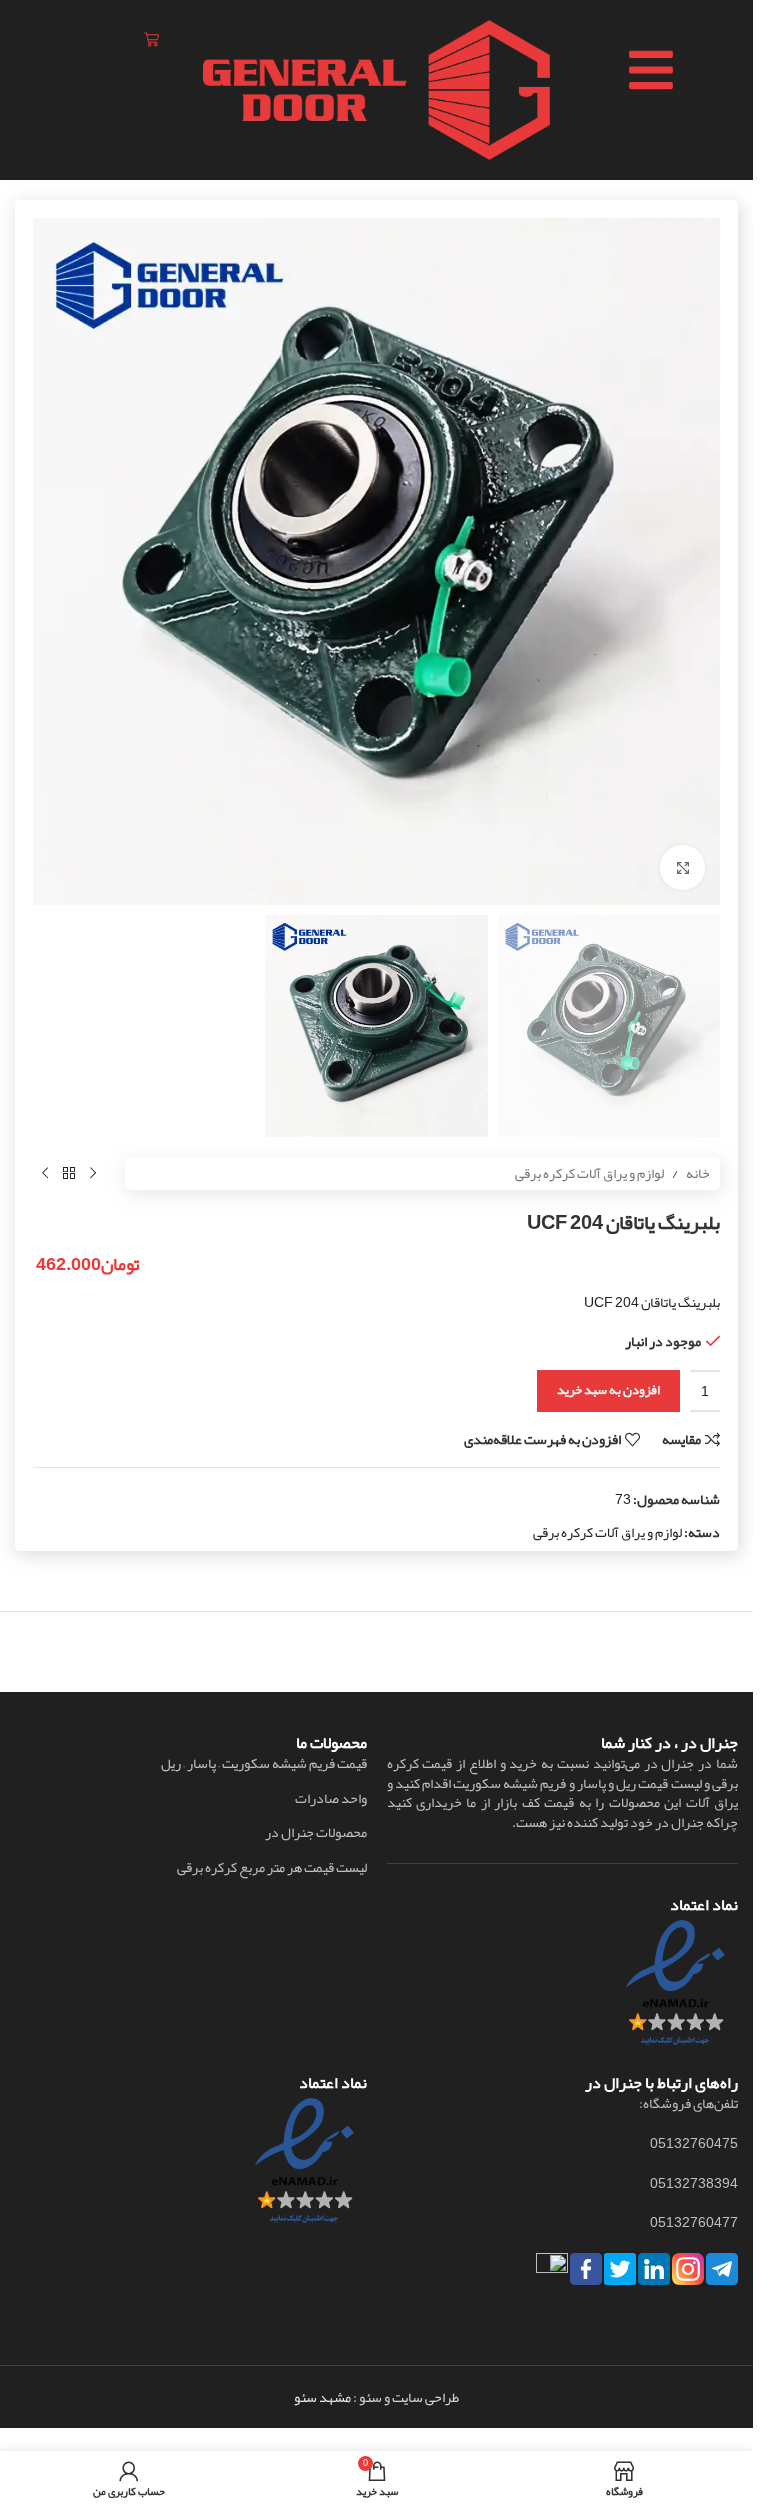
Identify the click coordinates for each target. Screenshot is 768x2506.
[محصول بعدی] (45, 1173)
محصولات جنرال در (316, 1833)
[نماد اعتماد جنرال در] (304, 2167)
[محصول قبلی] (93, 1173)
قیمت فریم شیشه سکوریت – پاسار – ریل (264, 1764)
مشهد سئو (322, 2397)
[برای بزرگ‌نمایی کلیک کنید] (682, 867)
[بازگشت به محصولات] (69, 1173)
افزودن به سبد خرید (608, 1390)
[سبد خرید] (151, 39)
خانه (698, 1173)
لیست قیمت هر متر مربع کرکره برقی (272, 1868)
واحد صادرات (331, 1799)
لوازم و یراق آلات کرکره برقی (589, 1173)
